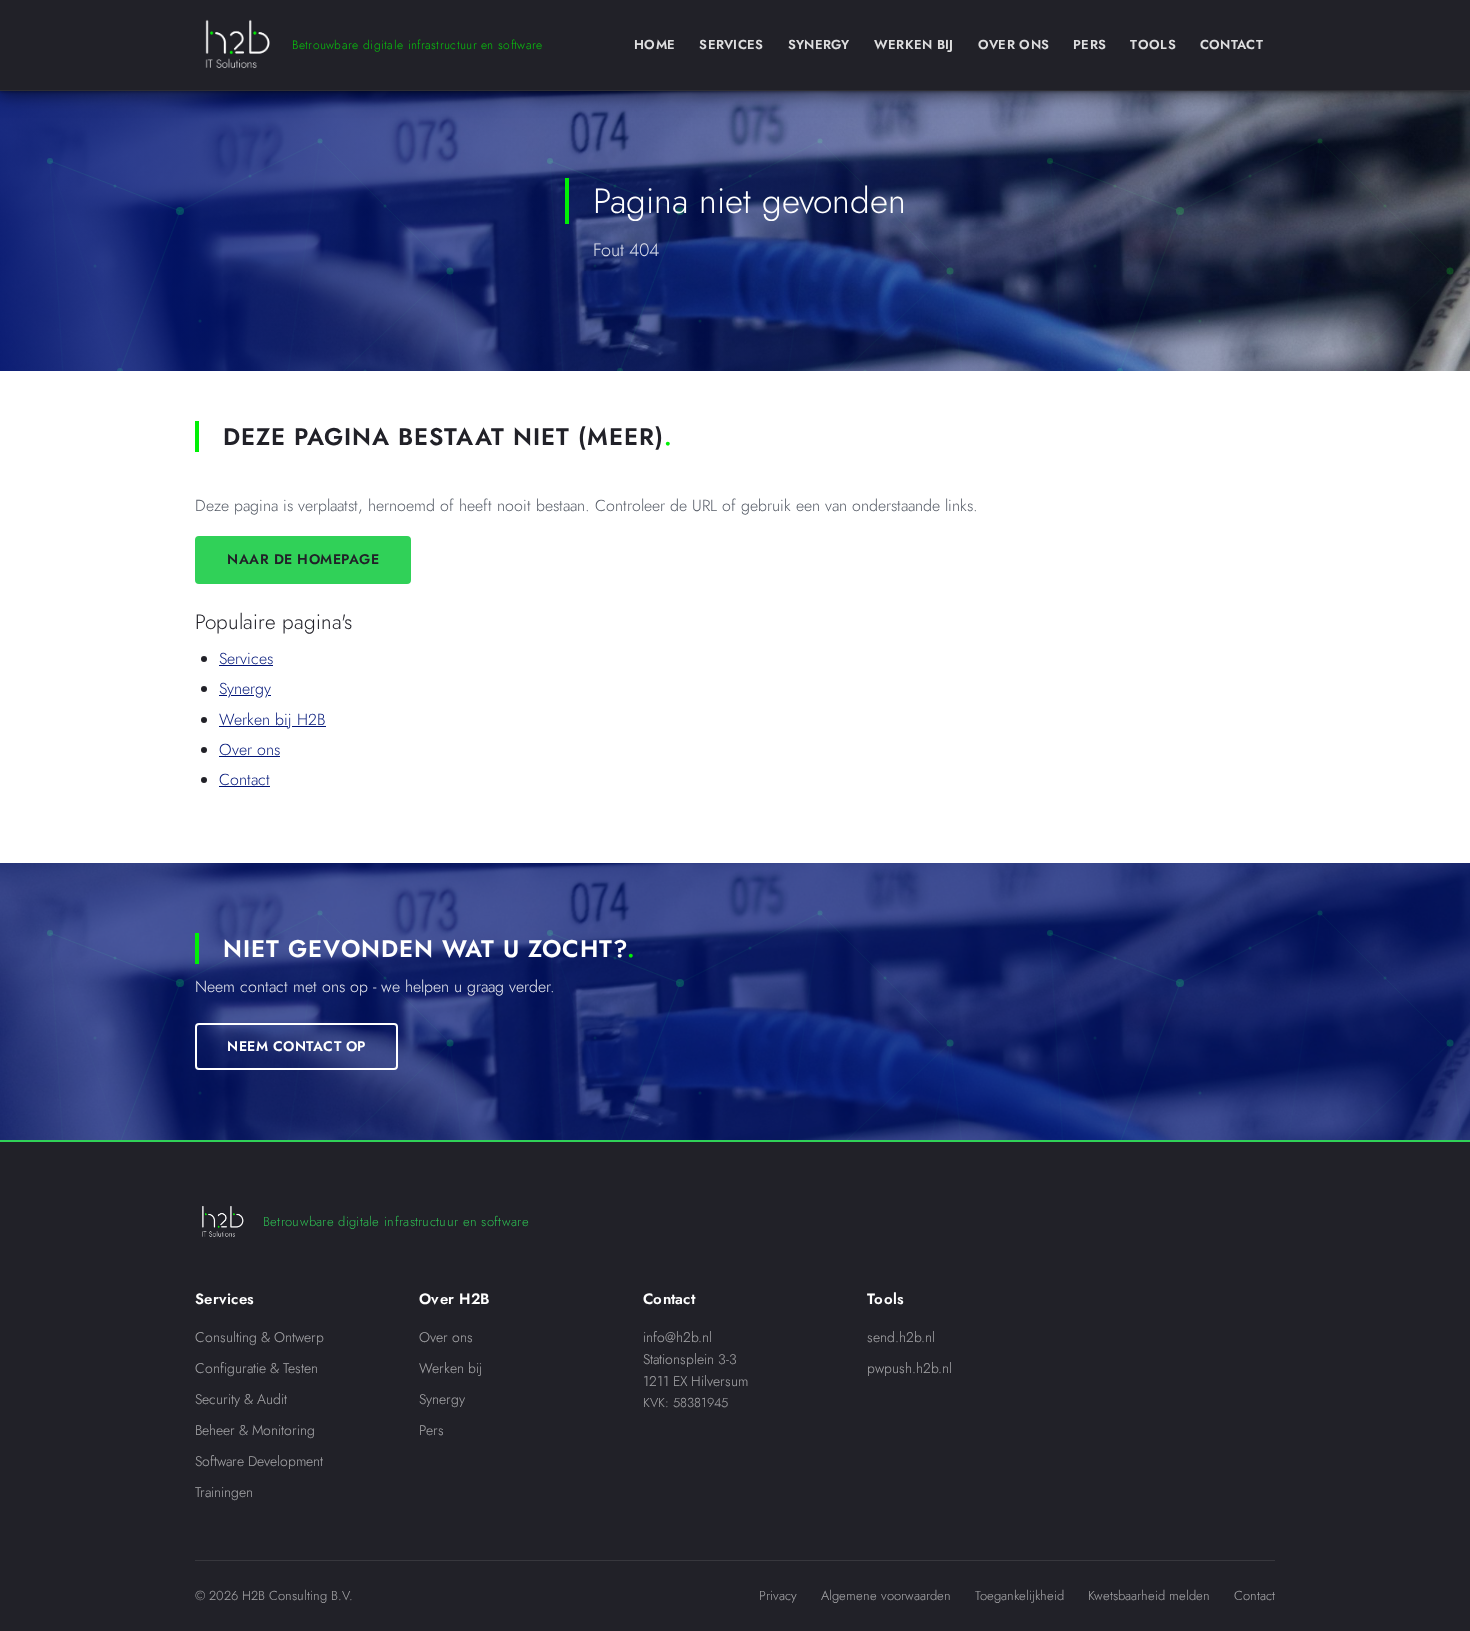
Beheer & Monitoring (255, 1430)
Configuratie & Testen (256, 1368)
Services (731, 44)
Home (654, 44)
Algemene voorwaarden (886, 1595)
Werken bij (450, 1368)
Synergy (819, 44)
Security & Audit (241, 1399)
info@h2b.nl (677, 1337)
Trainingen (224, 1492)
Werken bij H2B (272, 719)
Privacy (778, 1595)
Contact (1231, 44)
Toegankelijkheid (1019, 1595)
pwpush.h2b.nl (909, 1368)
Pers (1089, 44)
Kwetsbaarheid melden (1149, 1595)
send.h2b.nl (901, 1337)
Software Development (259, 1461)
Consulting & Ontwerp (259, 1337)
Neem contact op (296, 1046)
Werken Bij (914, 44)
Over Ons (1013, 44)
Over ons (249, 749)
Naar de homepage (303, 559)
